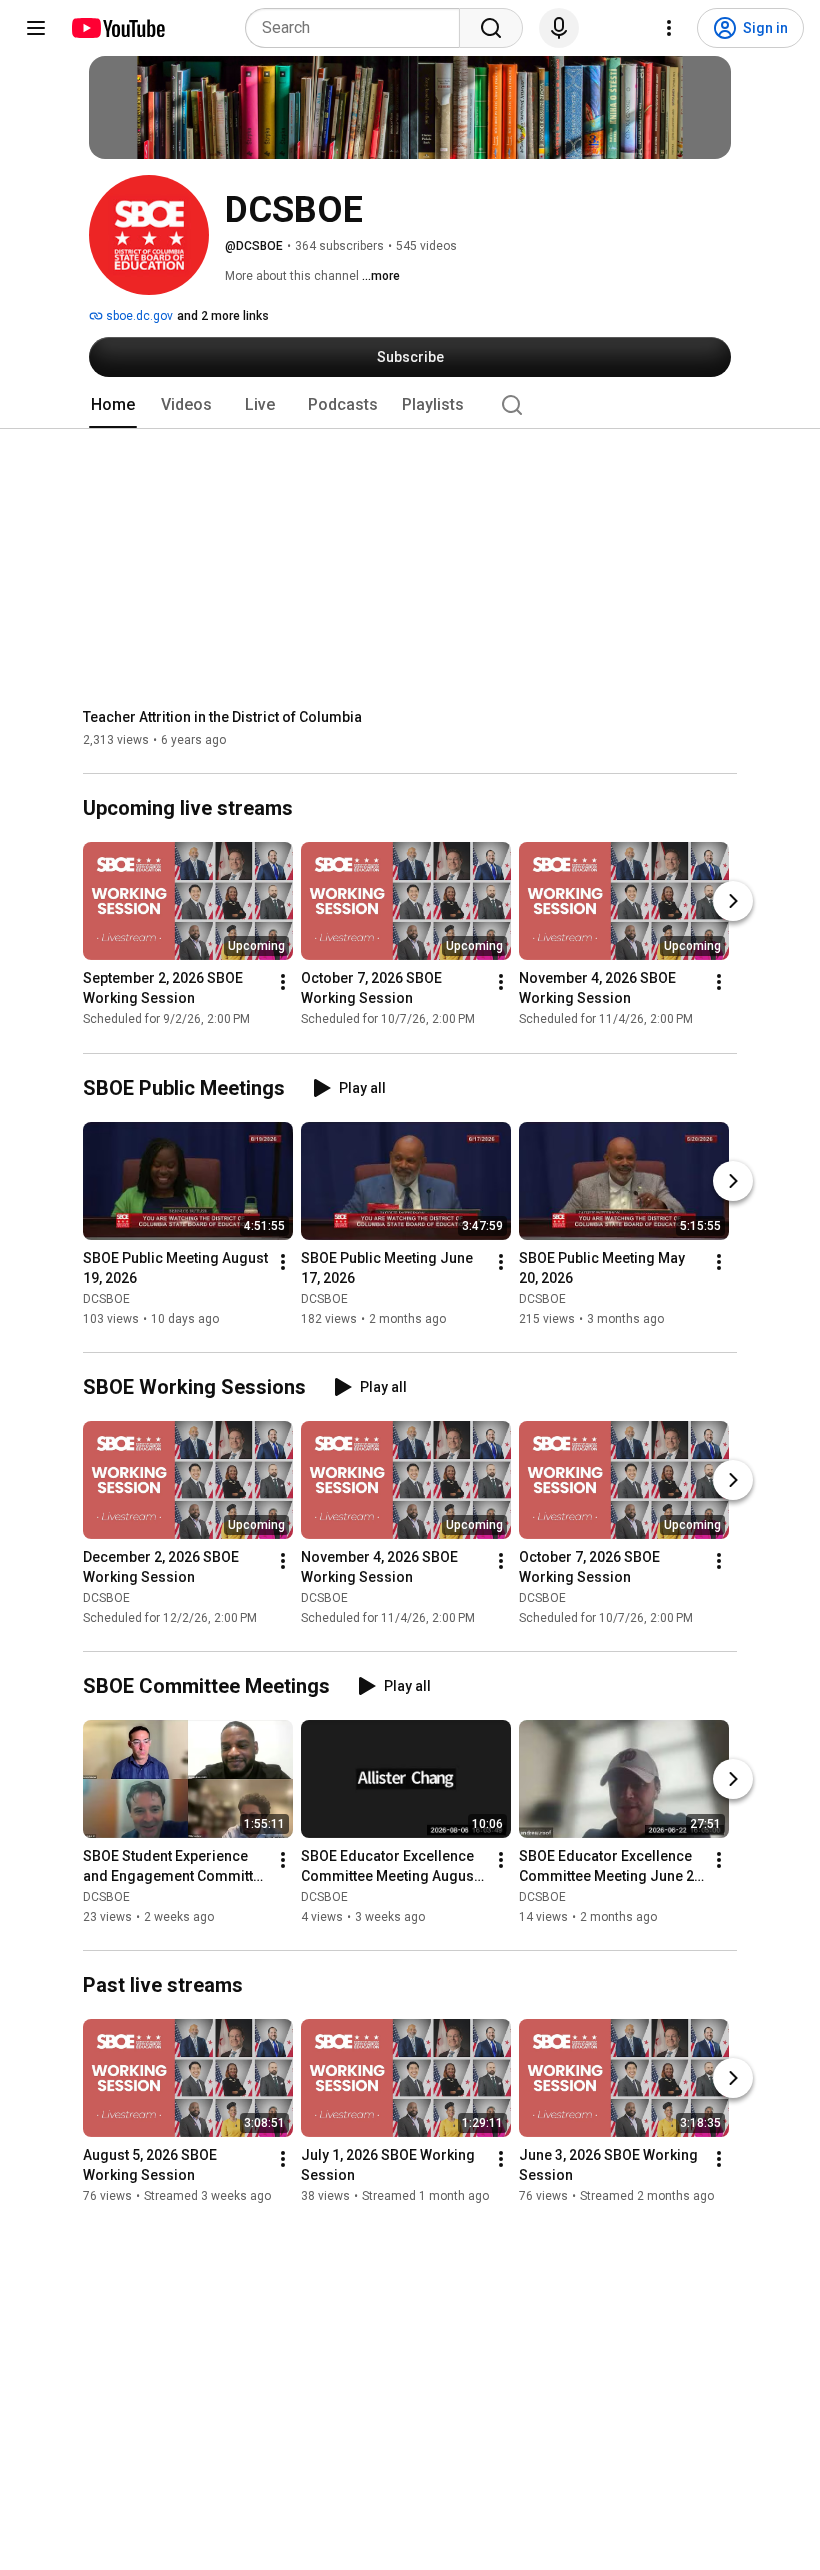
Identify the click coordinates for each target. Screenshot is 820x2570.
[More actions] (283, 983)
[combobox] (358, 28)
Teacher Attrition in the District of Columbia (222, 717)
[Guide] (36, 28)
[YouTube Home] (117, 28)
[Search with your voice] (559, 28)
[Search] (491, 28)
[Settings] (669, 28)
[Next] (733, 902)
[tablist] (410, 405)
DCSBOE (106, 1299)
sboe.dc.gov (138, 316)
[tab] (113, 405)
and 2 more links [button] (223, 316)
